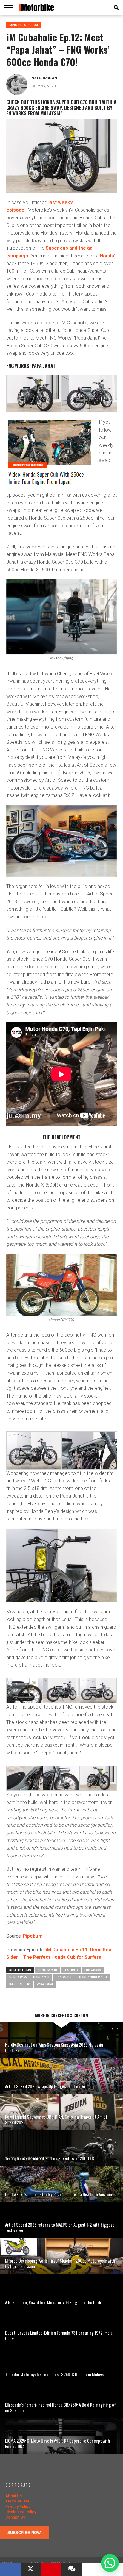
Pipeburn (33, 1936)
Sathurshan (44, 78)
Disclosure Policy (21, 2512)
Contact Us (15, 2517)
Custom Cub (47, 1970)
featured (71, 1970)
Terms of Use (17, 2501)
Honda (107, 256)
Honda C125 (18, 1977)
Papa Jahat (45, 1984)
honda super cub (93, 1977)
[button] (110, 2563)
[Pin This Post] (51, 2569)
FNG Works (93, 1970)
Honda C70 (41, 1977)
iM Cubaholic (20, 1984)
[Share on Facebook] (10, 2569)
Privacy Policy (18, 2507)
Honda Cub (64, 1977)
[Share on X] (31, 2569)
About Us (14, 2496)
